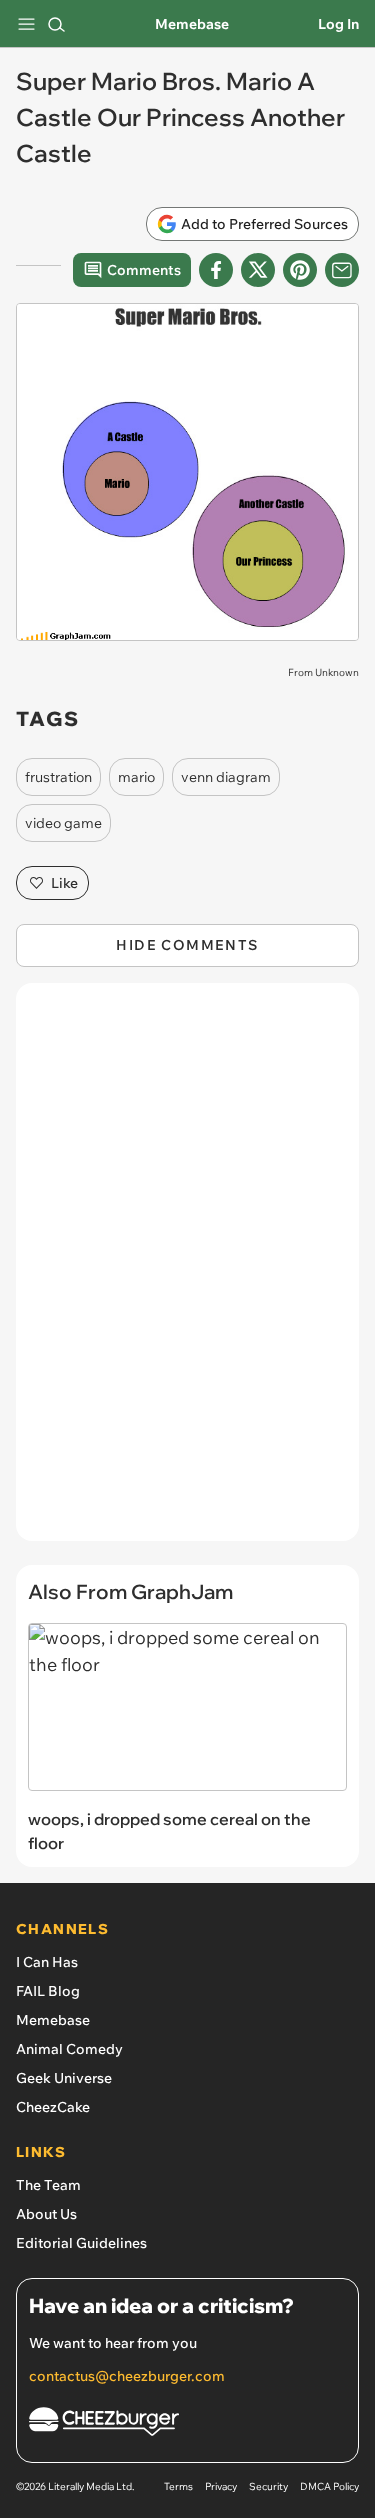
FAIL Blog (48, 1991)
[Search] (56, 24)
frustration (58, 777)
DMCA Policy (329, 2486)
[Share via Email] (342, 270)
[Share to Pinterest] (300, 270)
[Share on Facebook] (216, 270)
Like (64, 883)
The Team (48, 2185)
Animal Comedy (69, 2049)
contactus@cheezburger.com (127, 2376)
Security (268, 2486)
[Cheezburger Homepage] (187, 2424)
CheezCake (53, 2107)
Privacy (221, 2486)
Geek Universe (64, 2078)
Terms (178, 2486)
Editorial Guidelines (81, 2243)
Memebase (192, 24)
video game (63, 823)
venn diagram (226, 777)
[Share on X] (258, 270)
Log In (338, 24)
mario (136, 777)
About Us (46, 2214)
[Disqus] (187, 1272)
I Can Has (47, 1962)
